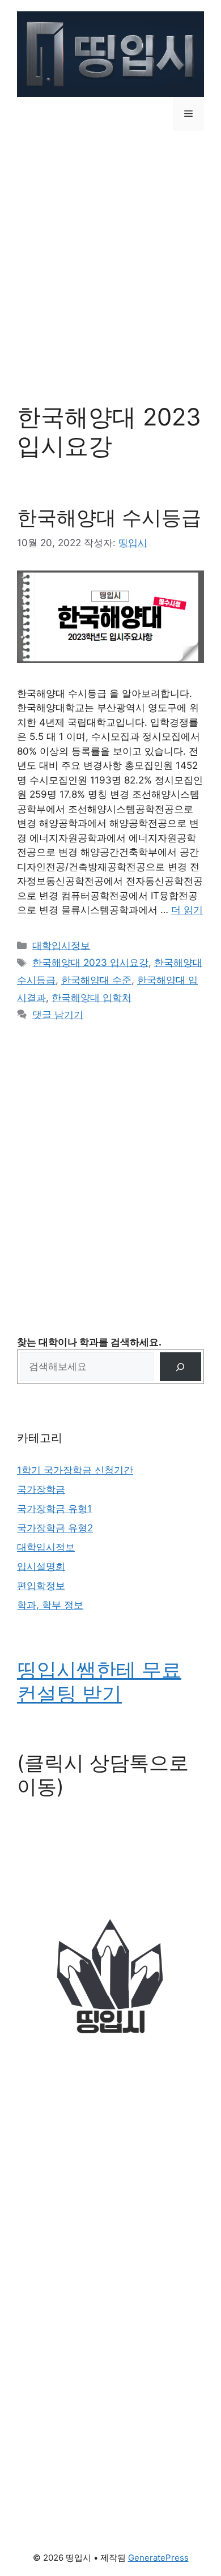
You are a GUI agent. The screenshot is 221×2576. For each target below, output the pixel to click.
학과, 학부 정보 (50, 1605)
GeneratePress (158, 2558)
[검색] (180, 1367)
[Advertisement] (110, 258)
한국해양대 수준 (96, 980)
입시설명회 (41, 1566)
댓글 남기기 (58, 1015)
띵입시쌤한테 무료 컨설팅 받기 (99, 1681)
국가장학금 (41, 1489)
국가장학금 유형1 (54, 1509)
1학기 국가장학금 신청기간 (75, 1470)
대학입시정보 (61, 946)
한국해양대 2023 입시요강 (90, 963)
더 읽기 (187, 910)
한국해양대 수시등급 (109, 517)
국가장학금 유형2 (55, 1528)
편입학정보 (41, 1586)
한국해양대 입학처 (92, 998)
